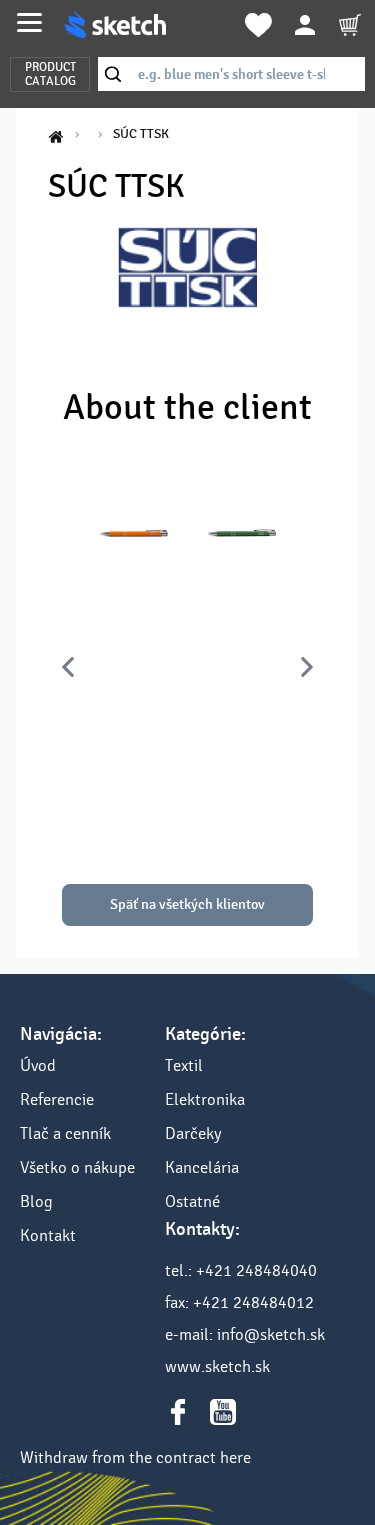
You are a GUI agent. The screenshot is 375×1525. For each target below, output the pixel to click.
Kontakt (48, 1235)
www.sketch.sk (217, 1366)
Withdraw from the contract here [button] (135, 1457)
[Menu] (29, 22)
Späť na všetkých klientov (187, 904)
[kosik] (350, 25)
